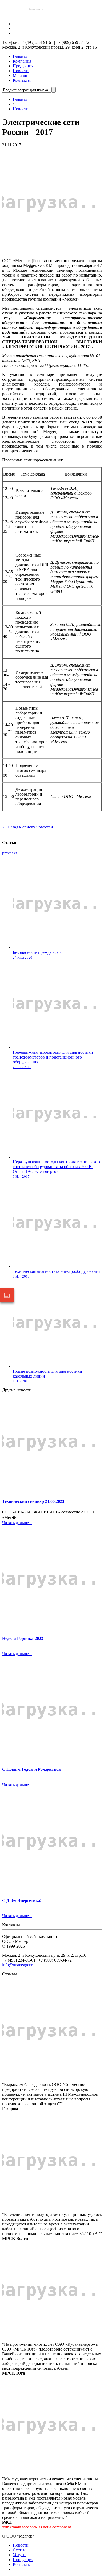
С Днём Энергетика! (22, 1900)
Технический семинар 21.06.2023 (33, 1501)
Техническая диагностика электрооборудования (57, 1271)
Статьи (19, 2550)
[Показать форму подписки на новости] (7, 1295)
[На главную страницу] (35, 15)
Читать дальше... (17, 1523)
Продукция (23, 66)
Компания (22, 61)
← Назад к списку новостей (28, 827)
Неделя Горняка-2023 (23, 1638)
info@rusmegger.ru (18, 1965)
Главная (20, 56)
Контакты (22, 80)
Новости (21, 71)
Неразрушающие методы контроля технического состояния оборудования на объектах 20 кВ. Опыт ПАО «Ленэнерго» (57, 1167)
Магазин (21, 75)
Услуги (19, 2555)
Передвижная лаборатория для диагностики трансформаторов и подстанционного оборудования (53, 1057)
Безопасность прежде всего (38, 952)
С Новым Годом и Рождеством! (32, 1769)
